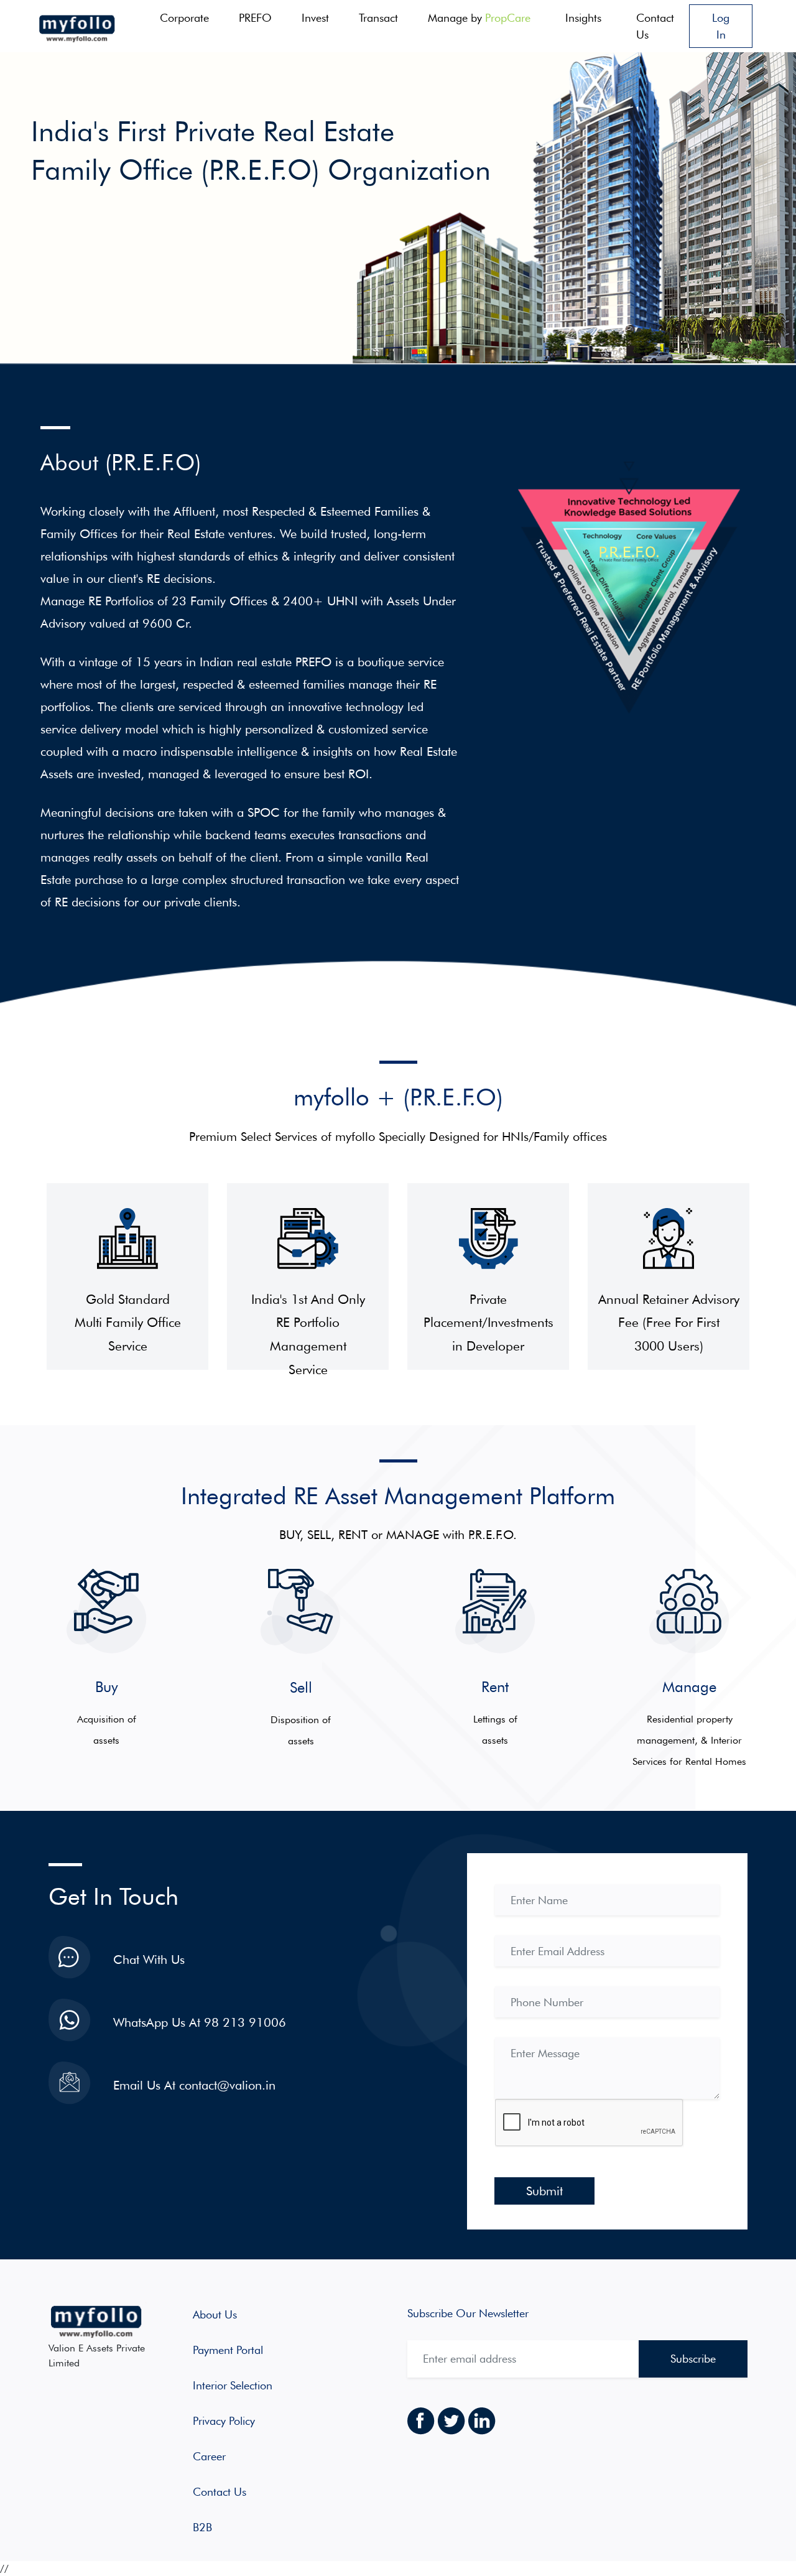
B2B (202, 2527)
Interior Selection (233, 2385)
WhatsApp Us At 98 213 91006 (200, 2022)
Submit (544, 2191)
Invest (315, 18)
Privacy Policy (224, 2421)
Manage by (479, 18)
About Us (215, 2314)
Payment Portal (228, 2350)
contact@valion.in (227, 2085)
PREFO (255, 18)
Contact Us (655, 26)
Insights (583, 18)
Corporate (184, 18)
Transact (378, 18)
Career (209, 2456)
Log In (721, 26)
